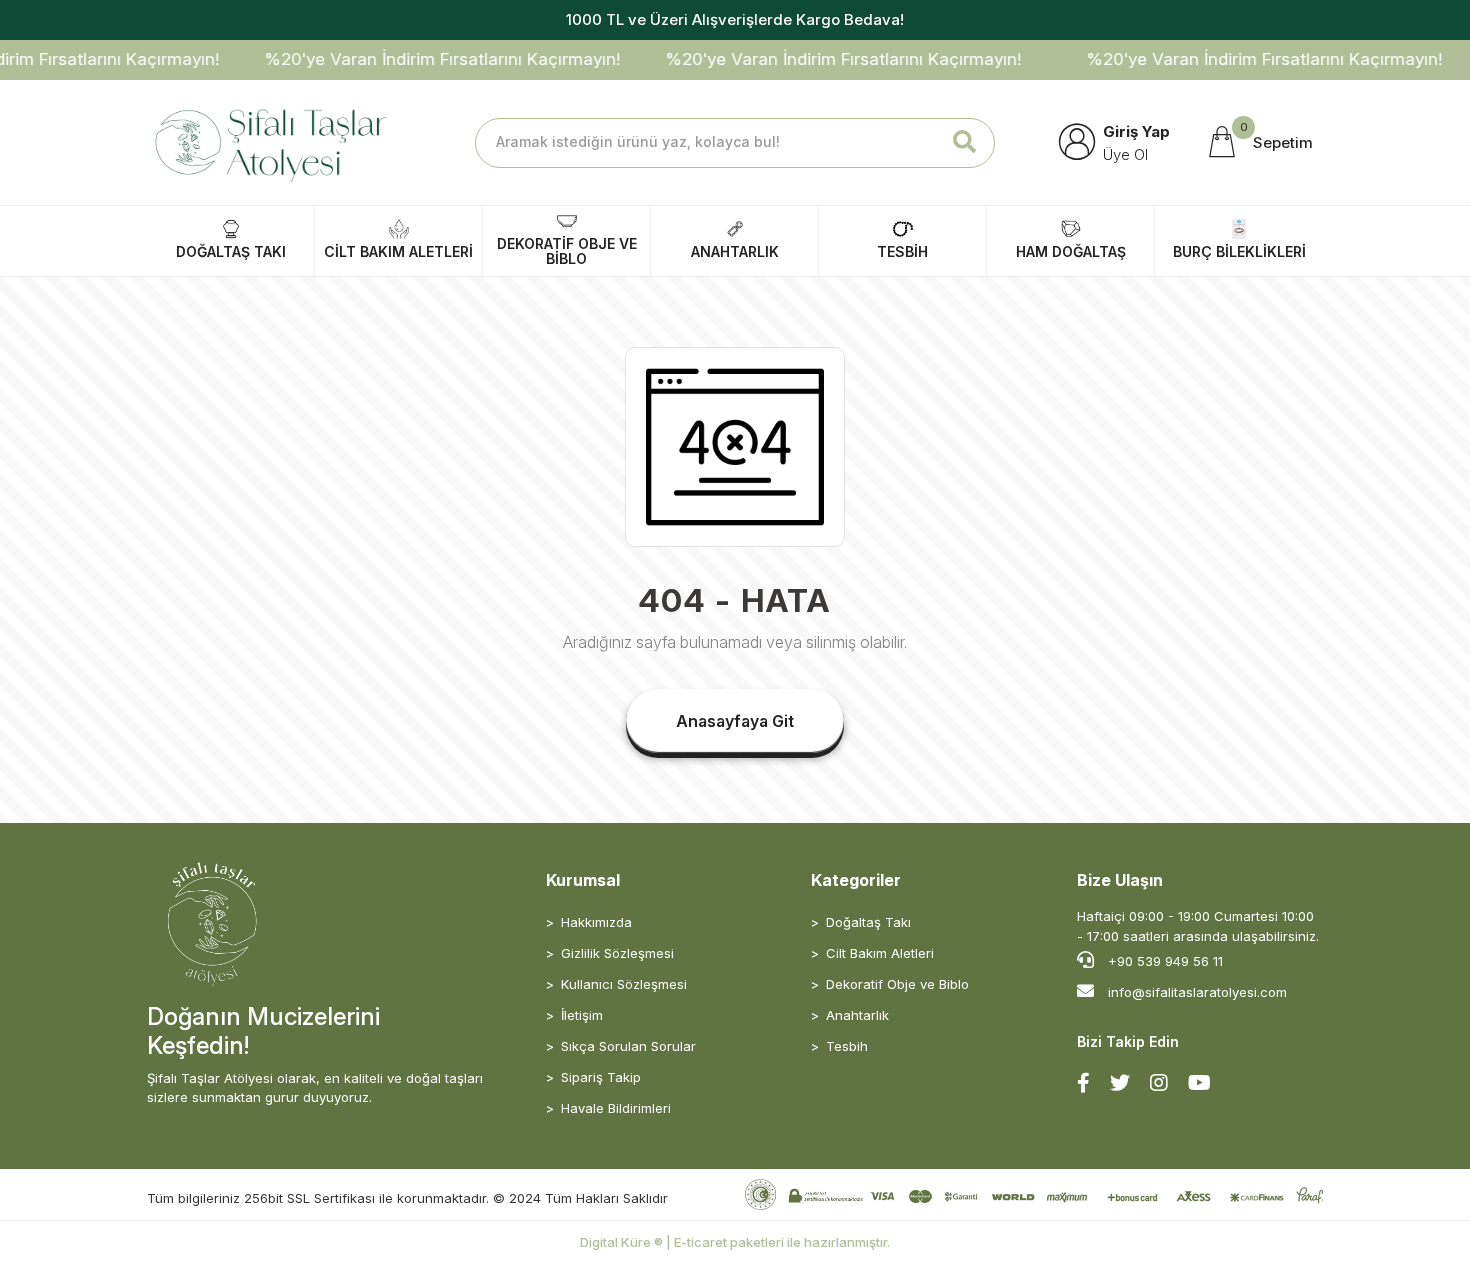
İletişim (582, 1015)
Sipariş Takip (601, 1077)
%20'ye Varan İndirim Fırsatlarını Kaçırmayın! (425, 59)
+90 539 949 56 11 (1163, 961)
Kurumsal (583, 880)
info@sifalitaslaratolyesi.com (1197, 992)
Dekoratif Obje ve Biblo (897, 984)
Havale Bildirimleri (616, 1108)
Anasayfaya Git (735, 721)
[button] (1259, 143)
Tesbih (847, 1046)
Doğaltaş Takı (868, 922)
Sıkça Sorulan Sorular (628, 1046)
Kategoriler (856, 880)
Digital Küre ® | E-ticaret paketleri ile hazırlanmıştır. (735, 1242)
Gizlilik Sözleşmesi (617, 953)
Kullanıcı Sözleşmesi (624, 984)
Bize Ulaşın (1120, 880)
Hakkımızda (596, 922)
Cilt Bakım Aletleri (880, 953)
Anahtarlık (857, 1015)
